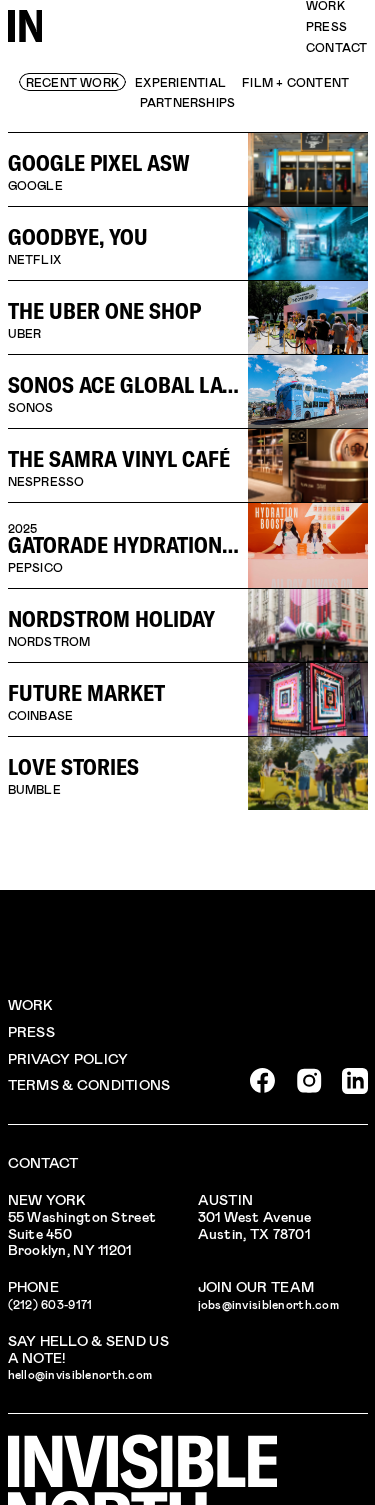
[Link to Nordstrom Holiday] (188, 625)
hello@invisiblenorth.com (80, 1374)
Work (31, 1004)
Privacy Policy (68, 1058)
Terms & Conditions (89, 1084)
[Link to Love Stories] (188, 773)
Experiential (180, 82)
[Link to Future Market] (188, 699)
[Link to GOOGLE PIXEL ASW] (188, 169)
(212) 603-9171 (50, 1304)
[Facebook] (263, 1081)
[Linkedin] (355, 1081)
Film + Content (295, 82)
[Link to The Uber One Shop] (188, 317)
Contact (337, 47)
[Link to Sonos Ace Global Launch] (188, 391)
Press (326, 26)
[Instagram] (309, 1081)
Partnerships (188, 102)
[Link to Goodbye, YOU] (188, 243)
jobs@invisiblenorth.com (268, 1304)
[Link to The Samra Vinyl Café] (188, 465)
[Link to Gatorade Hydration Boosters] (188, 545)
